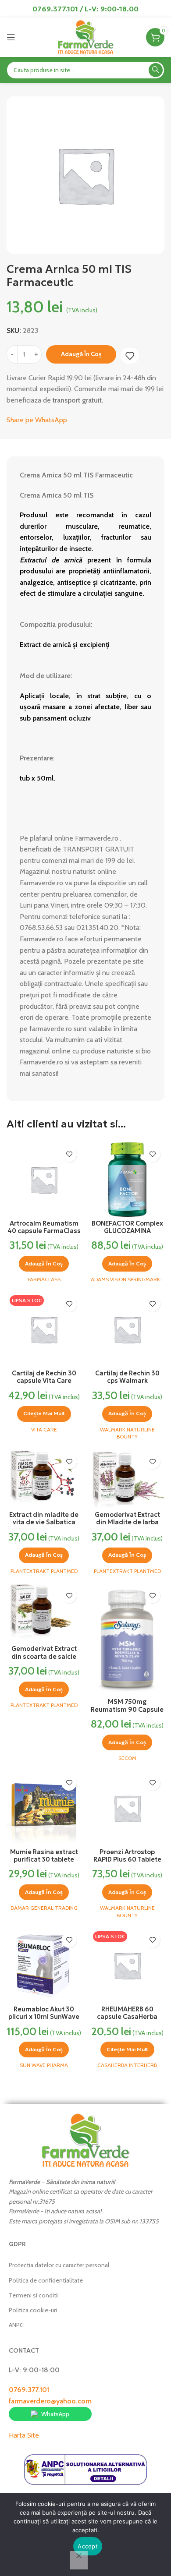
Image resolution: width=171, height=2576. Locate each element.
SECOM (127, 1758)
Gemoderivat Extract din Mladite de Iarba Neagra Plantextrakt (127, 1522)
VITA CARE (44, 1429)
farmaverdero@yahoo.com (50, 2401)
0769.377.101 (29, 2390)
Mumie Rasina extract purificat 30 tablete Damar (44, 1860)
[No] (79, 2560)
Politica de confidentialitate (46, 2280)
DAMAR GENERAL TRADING (44, 1908)
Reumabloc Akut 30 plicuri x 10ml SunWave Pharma (44, 2017)
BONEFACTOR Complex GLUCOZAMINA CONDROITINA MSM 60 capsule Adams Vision (127, 1235)
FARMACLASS (44, 1279)
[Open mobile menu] (11, 37)
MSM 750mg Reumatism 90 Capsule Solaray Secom (127, 1709)
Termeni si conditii (34, 2295)
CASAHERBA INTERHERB (127, 2065)
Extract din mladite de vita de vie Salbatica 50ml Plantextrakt (44, 1522)
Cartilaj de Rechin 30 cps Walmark (127, 1377)
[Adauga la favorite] (130, 356)
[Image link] (85, 2140)
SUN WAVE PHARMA (44, 2065)
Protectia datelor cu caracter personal (59, 2265)
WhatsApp (55, 2414)
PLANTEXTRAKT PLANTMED (44, 1571)
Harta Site (24, 2435)
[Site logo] (85, 37)
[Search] (156, 70)
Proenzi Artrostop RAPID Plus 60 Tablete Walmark (127, 1860)
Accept (88, 2546)
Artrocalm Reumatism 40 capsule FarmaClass (44, 1227)
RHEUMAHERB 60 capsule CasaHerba (127, 2013)
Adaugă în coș (81, 354)
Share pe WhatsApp (37, 420)
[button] (44, 1264)
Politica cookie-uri (33, 2310)
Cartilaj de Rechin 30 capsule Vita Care (44, 1377)
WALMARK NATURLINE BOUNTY (127, 1433)
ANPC (16, 2325)
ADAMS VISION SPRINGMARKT (127, 1279)
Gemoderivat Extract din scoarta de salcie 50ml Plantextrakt (44, 1656)
